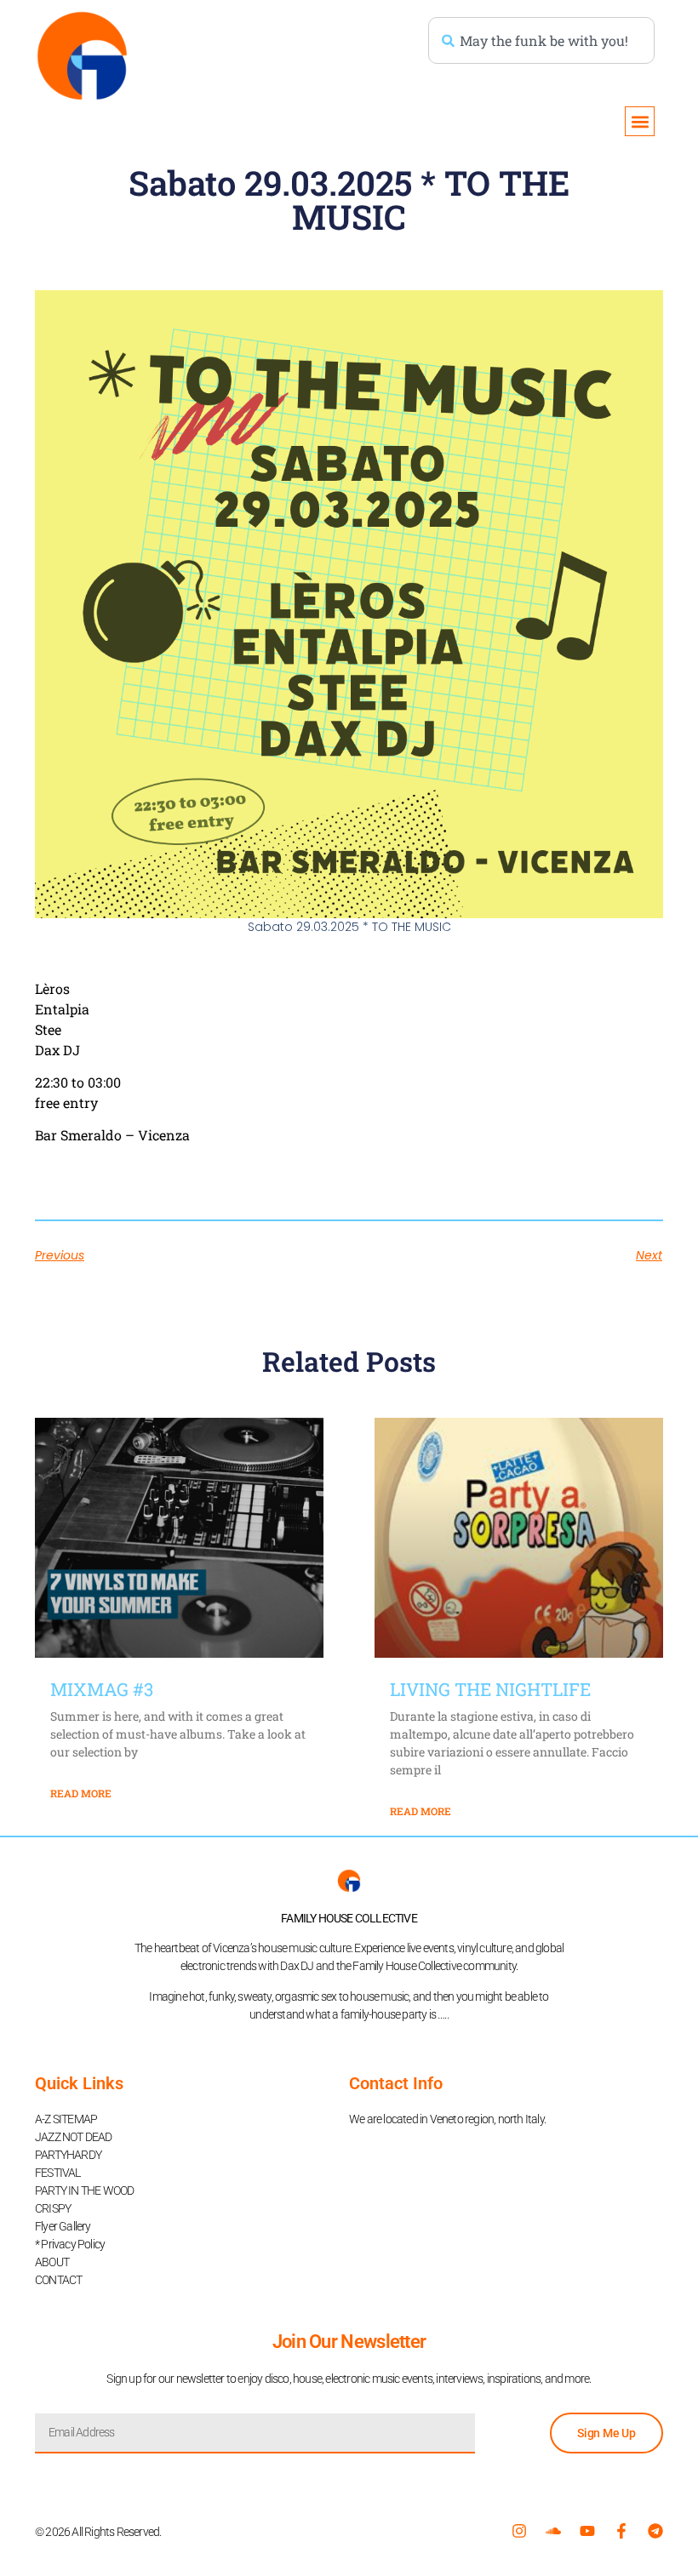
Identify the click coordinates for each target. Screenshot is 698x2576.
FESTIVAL (58, 2173)
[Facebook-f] (621, 2531)
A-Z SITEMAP (66, 2119)
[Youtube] (587, 2531)
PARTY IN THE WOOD (84, 2190)
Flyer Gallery (63, 2226)
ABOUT (52, 2262)
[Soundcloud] (553, 2531)
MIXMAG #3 (102, 1689)
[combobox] (541, 40)
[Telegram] (655, 2531)
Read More (81, 1793)
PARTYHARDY (68, 2155)
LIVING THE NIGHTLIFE (490, 1689)
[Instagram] (519, 2531)
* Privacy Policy (70, 2244)
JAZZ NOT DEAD (74, 2137)
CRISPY (53, 2208)
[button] (640, 121)
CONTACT (58, 2280)
